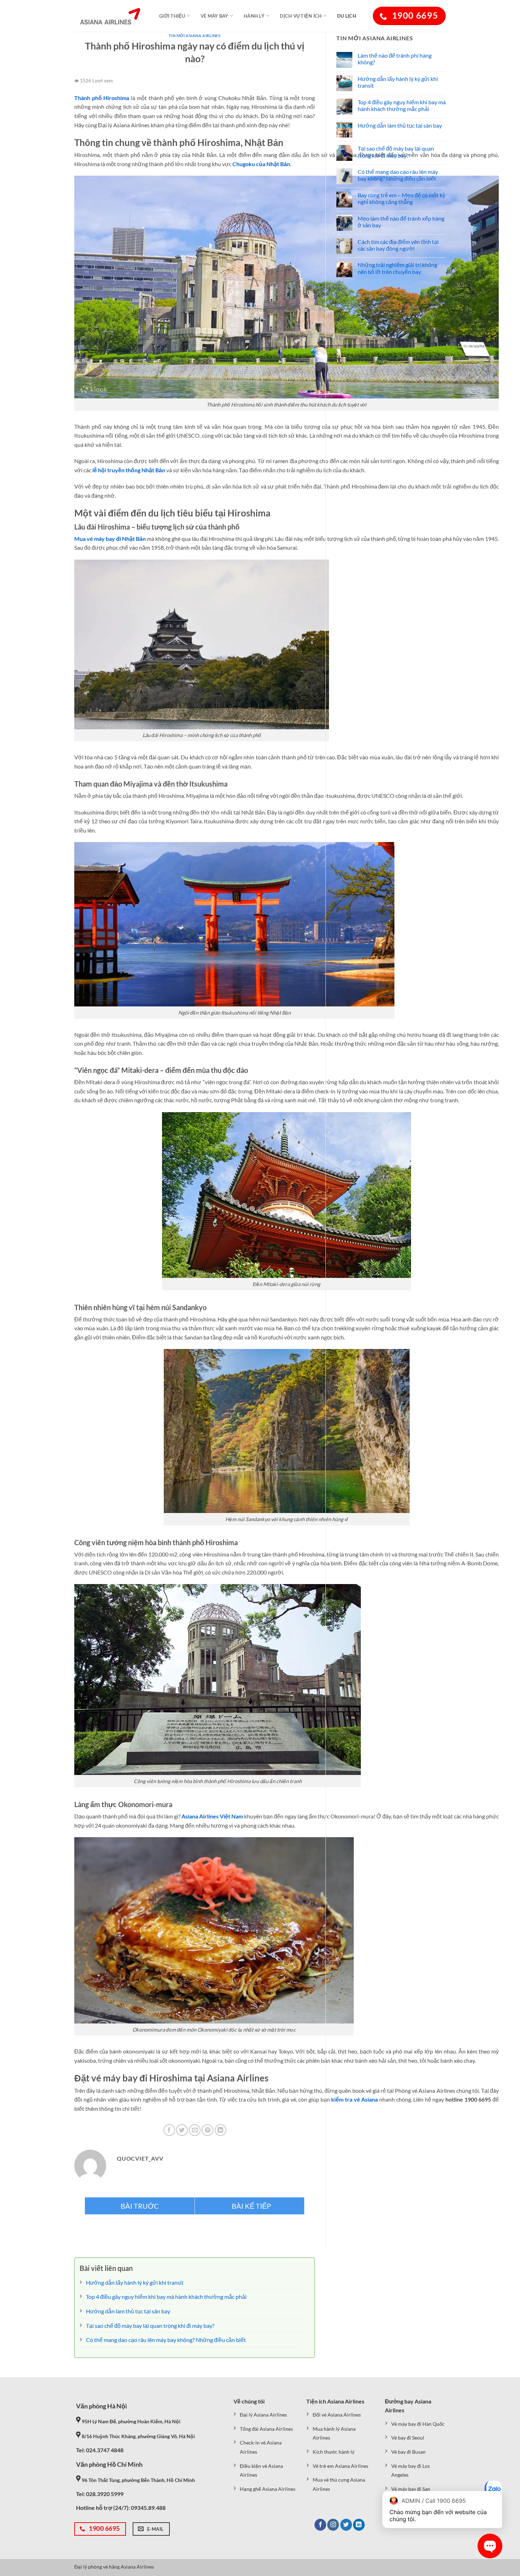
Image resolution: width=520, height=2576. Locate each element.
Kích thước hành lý (334, 2452)
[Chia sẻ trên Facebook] (169, 2130)
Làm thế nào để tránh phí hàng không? (395, 59)
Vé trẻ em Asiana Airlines (340, 2466)
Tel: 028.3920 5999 (100, 2494)
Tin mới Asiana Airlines (195, 36)
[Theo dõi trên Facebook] (320, 2525)
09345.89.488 (148, 2508)
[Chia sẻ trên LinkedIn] (221, 2130)
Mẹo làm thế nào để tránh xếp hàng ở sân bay (401, 222)
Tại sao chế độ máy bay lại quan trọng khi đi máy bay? (396, 152)
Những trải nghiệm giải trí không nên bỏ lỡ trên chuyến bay (397, 268)
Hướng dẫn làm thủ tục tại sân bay (400, 125)
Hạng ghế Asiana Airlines (268, 2489)
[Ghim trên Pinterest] (207, 2130)
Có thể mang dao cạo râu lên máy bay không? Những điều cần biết (398, 175)
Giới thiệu (172, 16)
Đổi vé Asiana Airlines (337, 2415)
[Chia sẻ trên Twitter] (182, 2130)
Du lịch (347, 16)
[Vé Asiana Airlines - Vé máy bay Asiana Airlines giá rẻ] (110, 16)
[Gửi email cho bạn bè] (195, 2130)
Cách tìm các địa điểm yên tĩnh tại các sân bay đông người (398, 245)
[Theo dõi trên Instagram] (333, 2525)
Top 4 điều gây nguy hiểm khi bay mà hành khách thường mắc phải (402, 105)
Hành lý (254, 16)
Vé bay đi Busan (408, 2452)
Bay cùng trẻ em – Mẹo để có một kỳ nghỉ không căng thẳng (401, 198)
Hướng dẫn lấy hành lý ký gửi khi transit (398, 82)
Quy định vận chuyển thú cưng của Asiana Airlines (250, 2206)
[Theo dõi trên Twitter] (346, 2525)
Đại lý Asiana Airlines (263, 2415)
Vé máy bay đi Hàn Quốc (418, 2424)
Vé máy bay (215, 16)
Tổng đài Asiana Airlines (266, 2429)
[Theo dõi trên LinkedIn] (359, 2525)
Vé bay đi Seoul (408, 2438)
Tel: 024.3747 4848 (100, 2450)
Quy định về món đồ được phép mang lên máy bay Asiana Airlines (140, 2206)
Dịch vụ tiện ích (301, 16)
